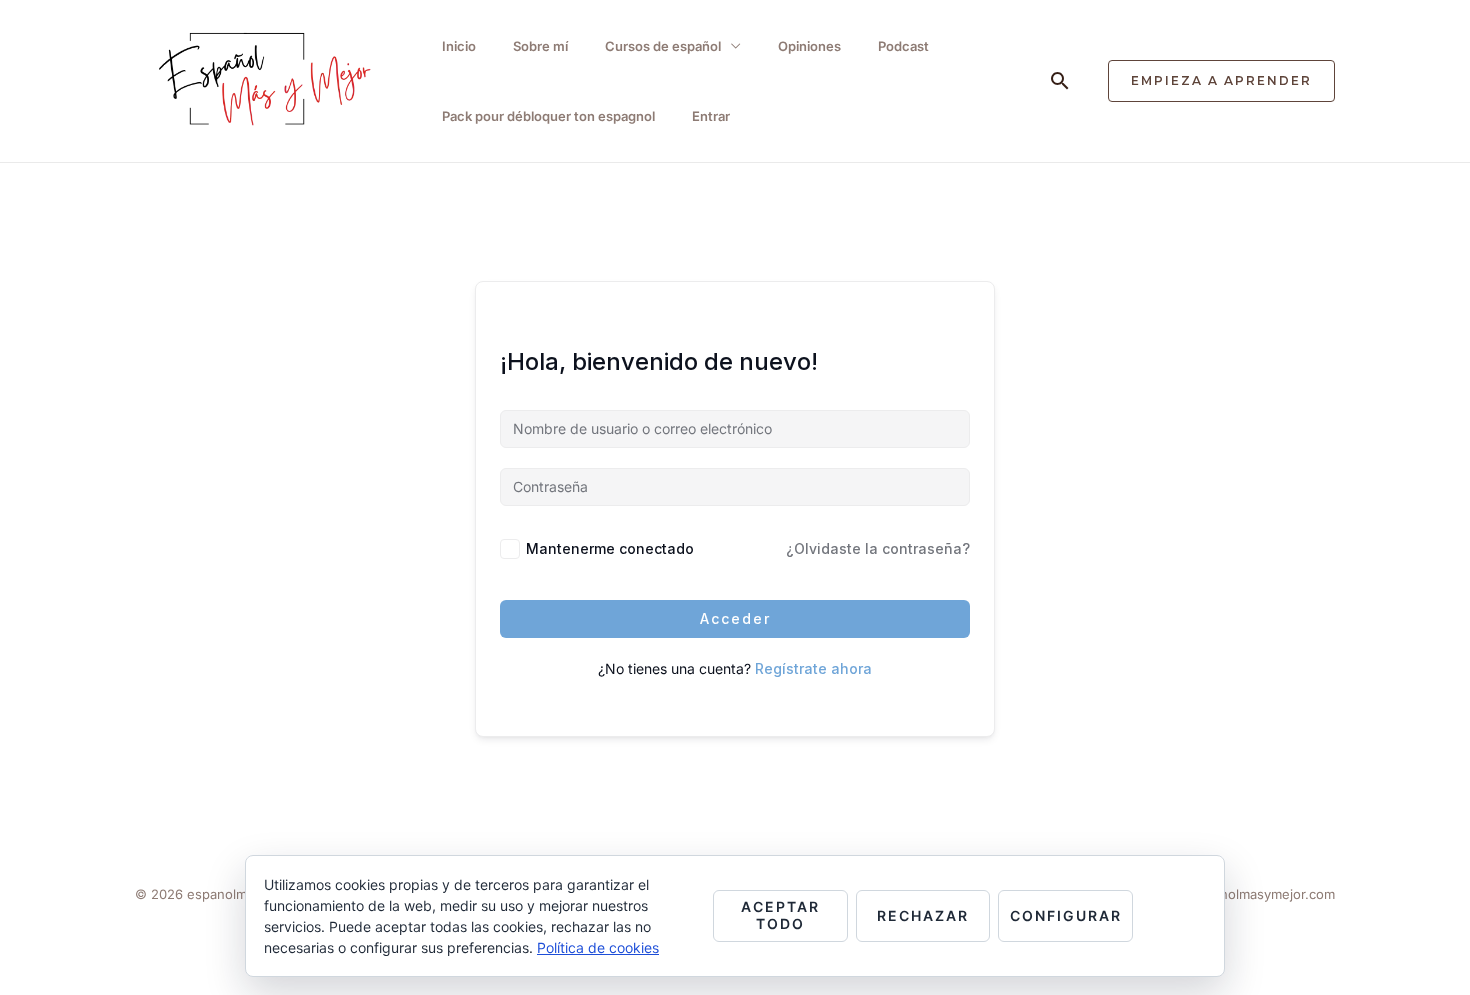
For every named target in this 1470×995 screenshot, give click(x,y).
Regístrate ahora (813, 668)
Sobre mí (540, 46)
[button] (1060, 80)
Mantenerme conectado (610, 548)
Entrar (711, 116)
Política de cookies (598, 947)
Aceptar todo (780, 915)
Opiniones (809, 46)
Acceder (735, 618)
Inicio (459, 46)
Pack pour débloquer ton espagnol (548, 116)
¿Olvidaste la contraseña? (878, 548)
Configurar (1066, 915)
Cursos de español (663, 46)
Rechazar (923, 915)
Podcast (903, 46)
